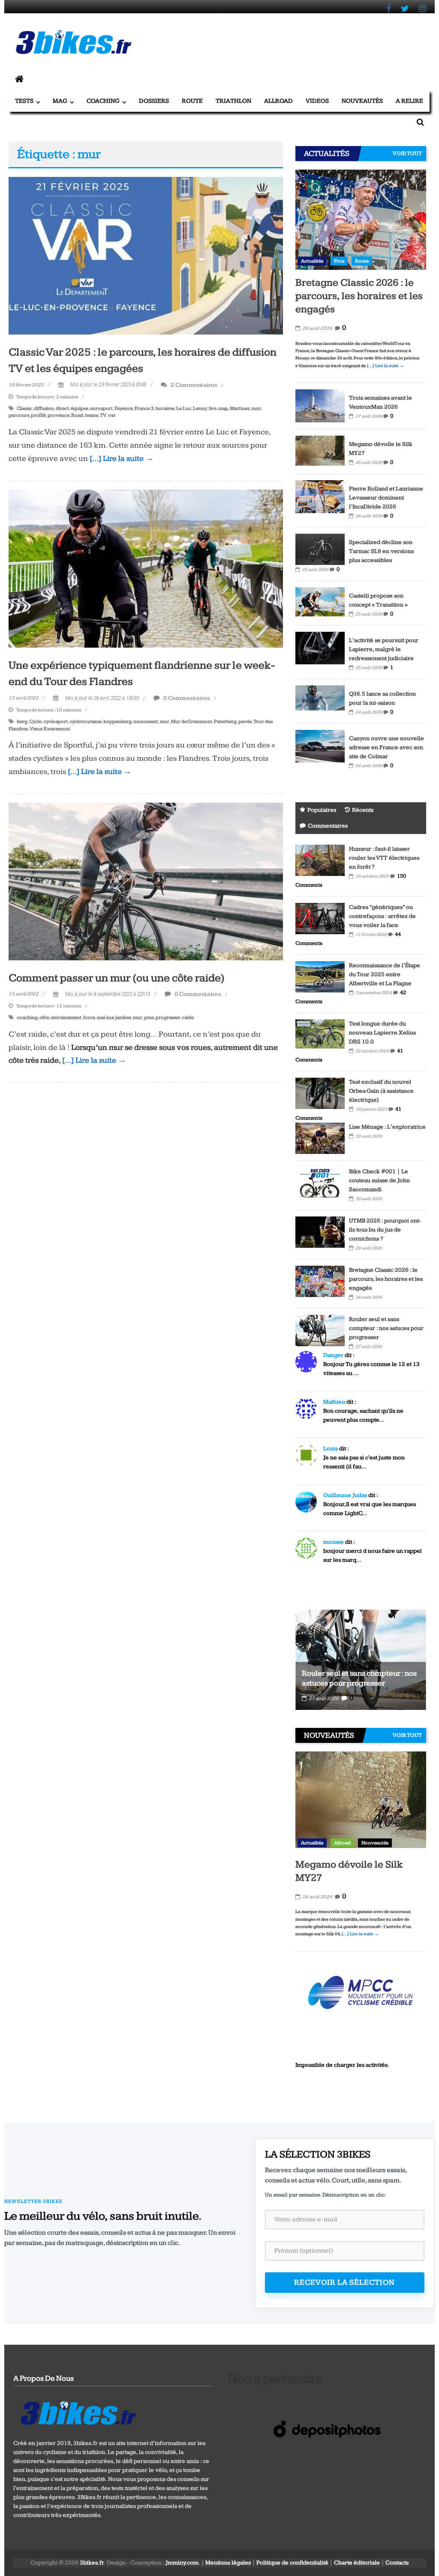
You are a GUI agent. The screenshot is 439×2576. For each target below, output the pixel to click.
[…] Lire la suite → (122, 459)
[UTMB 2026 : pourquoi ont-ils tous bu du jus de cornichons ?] (320, 1231)
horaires (165, 408)
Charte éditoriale (357, 2563)
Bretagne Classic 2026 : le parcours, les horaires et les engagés (359, 296)
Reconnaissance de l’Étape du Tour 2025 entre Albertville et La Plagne (385, 974)
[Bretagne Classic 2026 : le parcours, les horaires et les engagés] (361, 219)
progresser (168, 1018)
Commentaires (328, 826)
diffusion (44, 408)
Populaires (322, 810)
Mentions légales (228, 2563)
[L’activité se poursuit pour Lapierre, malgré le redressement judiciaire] (320, 648)
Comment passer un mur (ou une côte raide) (117, 978)
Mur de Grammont (192, 722)
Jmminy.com (182, 2563)
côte (44, 1018)
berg (22, 722)
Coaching (103, 101)
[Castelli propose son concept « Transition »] (320, 601)
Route (192, 101)
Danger (333, 1355)
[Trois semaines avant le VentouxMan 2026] (320, 405)
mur (256, 408)
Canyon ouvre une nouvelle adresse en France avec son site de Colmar (386, 747)
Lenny (200, 408)
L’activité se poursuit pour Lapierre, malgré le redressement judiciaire (384, 649)
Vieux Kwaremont (50, 729)
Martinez (240, 408)
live (213, 408)
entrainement (66, 1018)
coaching (27, 1018)
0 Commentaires (186, 698)
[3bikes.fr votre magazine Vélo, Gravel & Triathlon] (19, 80)
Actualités (312, 261)
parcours (19, 415)
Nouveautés (362, 101)
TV (103, 415)
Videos (317, 101)
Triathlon (233, 101)
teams (92, 415)
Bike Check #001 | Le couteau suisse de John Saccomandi (379, 1180)
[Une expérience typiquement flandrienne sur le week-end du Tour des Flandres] (146, 568)
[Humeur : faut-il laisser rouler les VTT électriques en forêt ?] (320, 860)
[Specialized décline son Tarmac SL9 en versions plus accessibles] (320, 549)
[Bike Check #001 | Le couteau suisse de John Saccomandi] (320, 1182)
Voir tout (407, 153)
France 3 (144, 408)
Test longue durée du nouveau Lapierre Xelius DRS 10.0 (382, 1033)
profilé (38, 415)
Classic (24, 408)
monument (146, 722)
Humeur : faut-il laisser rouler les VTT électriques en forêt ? (384, 858)
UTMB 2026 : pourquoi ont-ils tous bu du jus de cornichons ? (385, 1230)
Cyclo (36, 722)
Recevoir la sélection (344, 2282)
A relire (409, 101)
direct (62, 408)
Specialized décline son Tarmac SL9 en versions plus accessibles (381, 551)
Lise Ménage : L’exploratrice (387, 1127)
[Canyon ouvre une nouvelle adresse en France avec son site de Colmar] (320, 746)
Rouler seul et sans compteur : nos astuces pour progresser (386, 1328)
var (112, 415)
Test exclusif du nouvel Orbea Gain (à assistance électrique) (381, 1091)
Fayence (124, 408)
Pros (339, 261)
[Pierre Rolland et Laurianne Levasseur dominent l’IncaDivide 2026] (320, 496)
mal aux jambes (114, 1018)
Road (77, 415)
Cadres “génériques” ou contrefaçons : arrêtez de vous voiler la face (382, 916)
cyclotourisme (86, 722)
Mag (60, 101)
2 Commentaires (193, 385)
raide (188, 1018)
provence (59, 415)
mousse (334, 1542)
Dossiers (154, 101)
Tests (24, 101)
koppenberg (117, 722)
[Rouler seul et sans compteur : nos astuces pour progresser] (320, 1330)
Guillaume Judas (345, 1495)
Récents (363, 810)
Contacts (397, 2563)
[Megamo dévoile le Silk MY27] (320, 451)
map (223, 408)
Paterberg (225, 722)
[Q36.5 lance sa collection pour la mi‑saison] (320, 700)
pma (149, 1018)
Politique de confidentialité (292, 2563)
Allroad (278, 101)
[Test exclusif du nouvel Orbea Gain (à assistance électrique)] (320, 1093)
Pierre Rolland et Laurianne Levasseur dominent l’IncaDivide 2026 (386, 498)
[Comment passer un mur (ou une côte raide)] (146, 881)
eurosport (101, 408)
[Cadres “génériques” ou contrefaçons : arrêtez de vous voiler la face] (320, 918)
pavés (245, 722)
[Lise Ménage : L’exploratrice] (320, 1138)
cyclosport (56, 722)
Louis (331, 1449)
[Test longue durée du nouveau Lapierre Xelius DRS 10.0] (320, 1034)
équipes (80, 408)
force (89, 1018)
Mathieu (334, 1402)
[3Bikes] (78, 2412)
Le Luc (184, 408)
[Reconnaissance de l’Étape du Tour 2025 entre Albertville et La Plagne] (320, 976)
